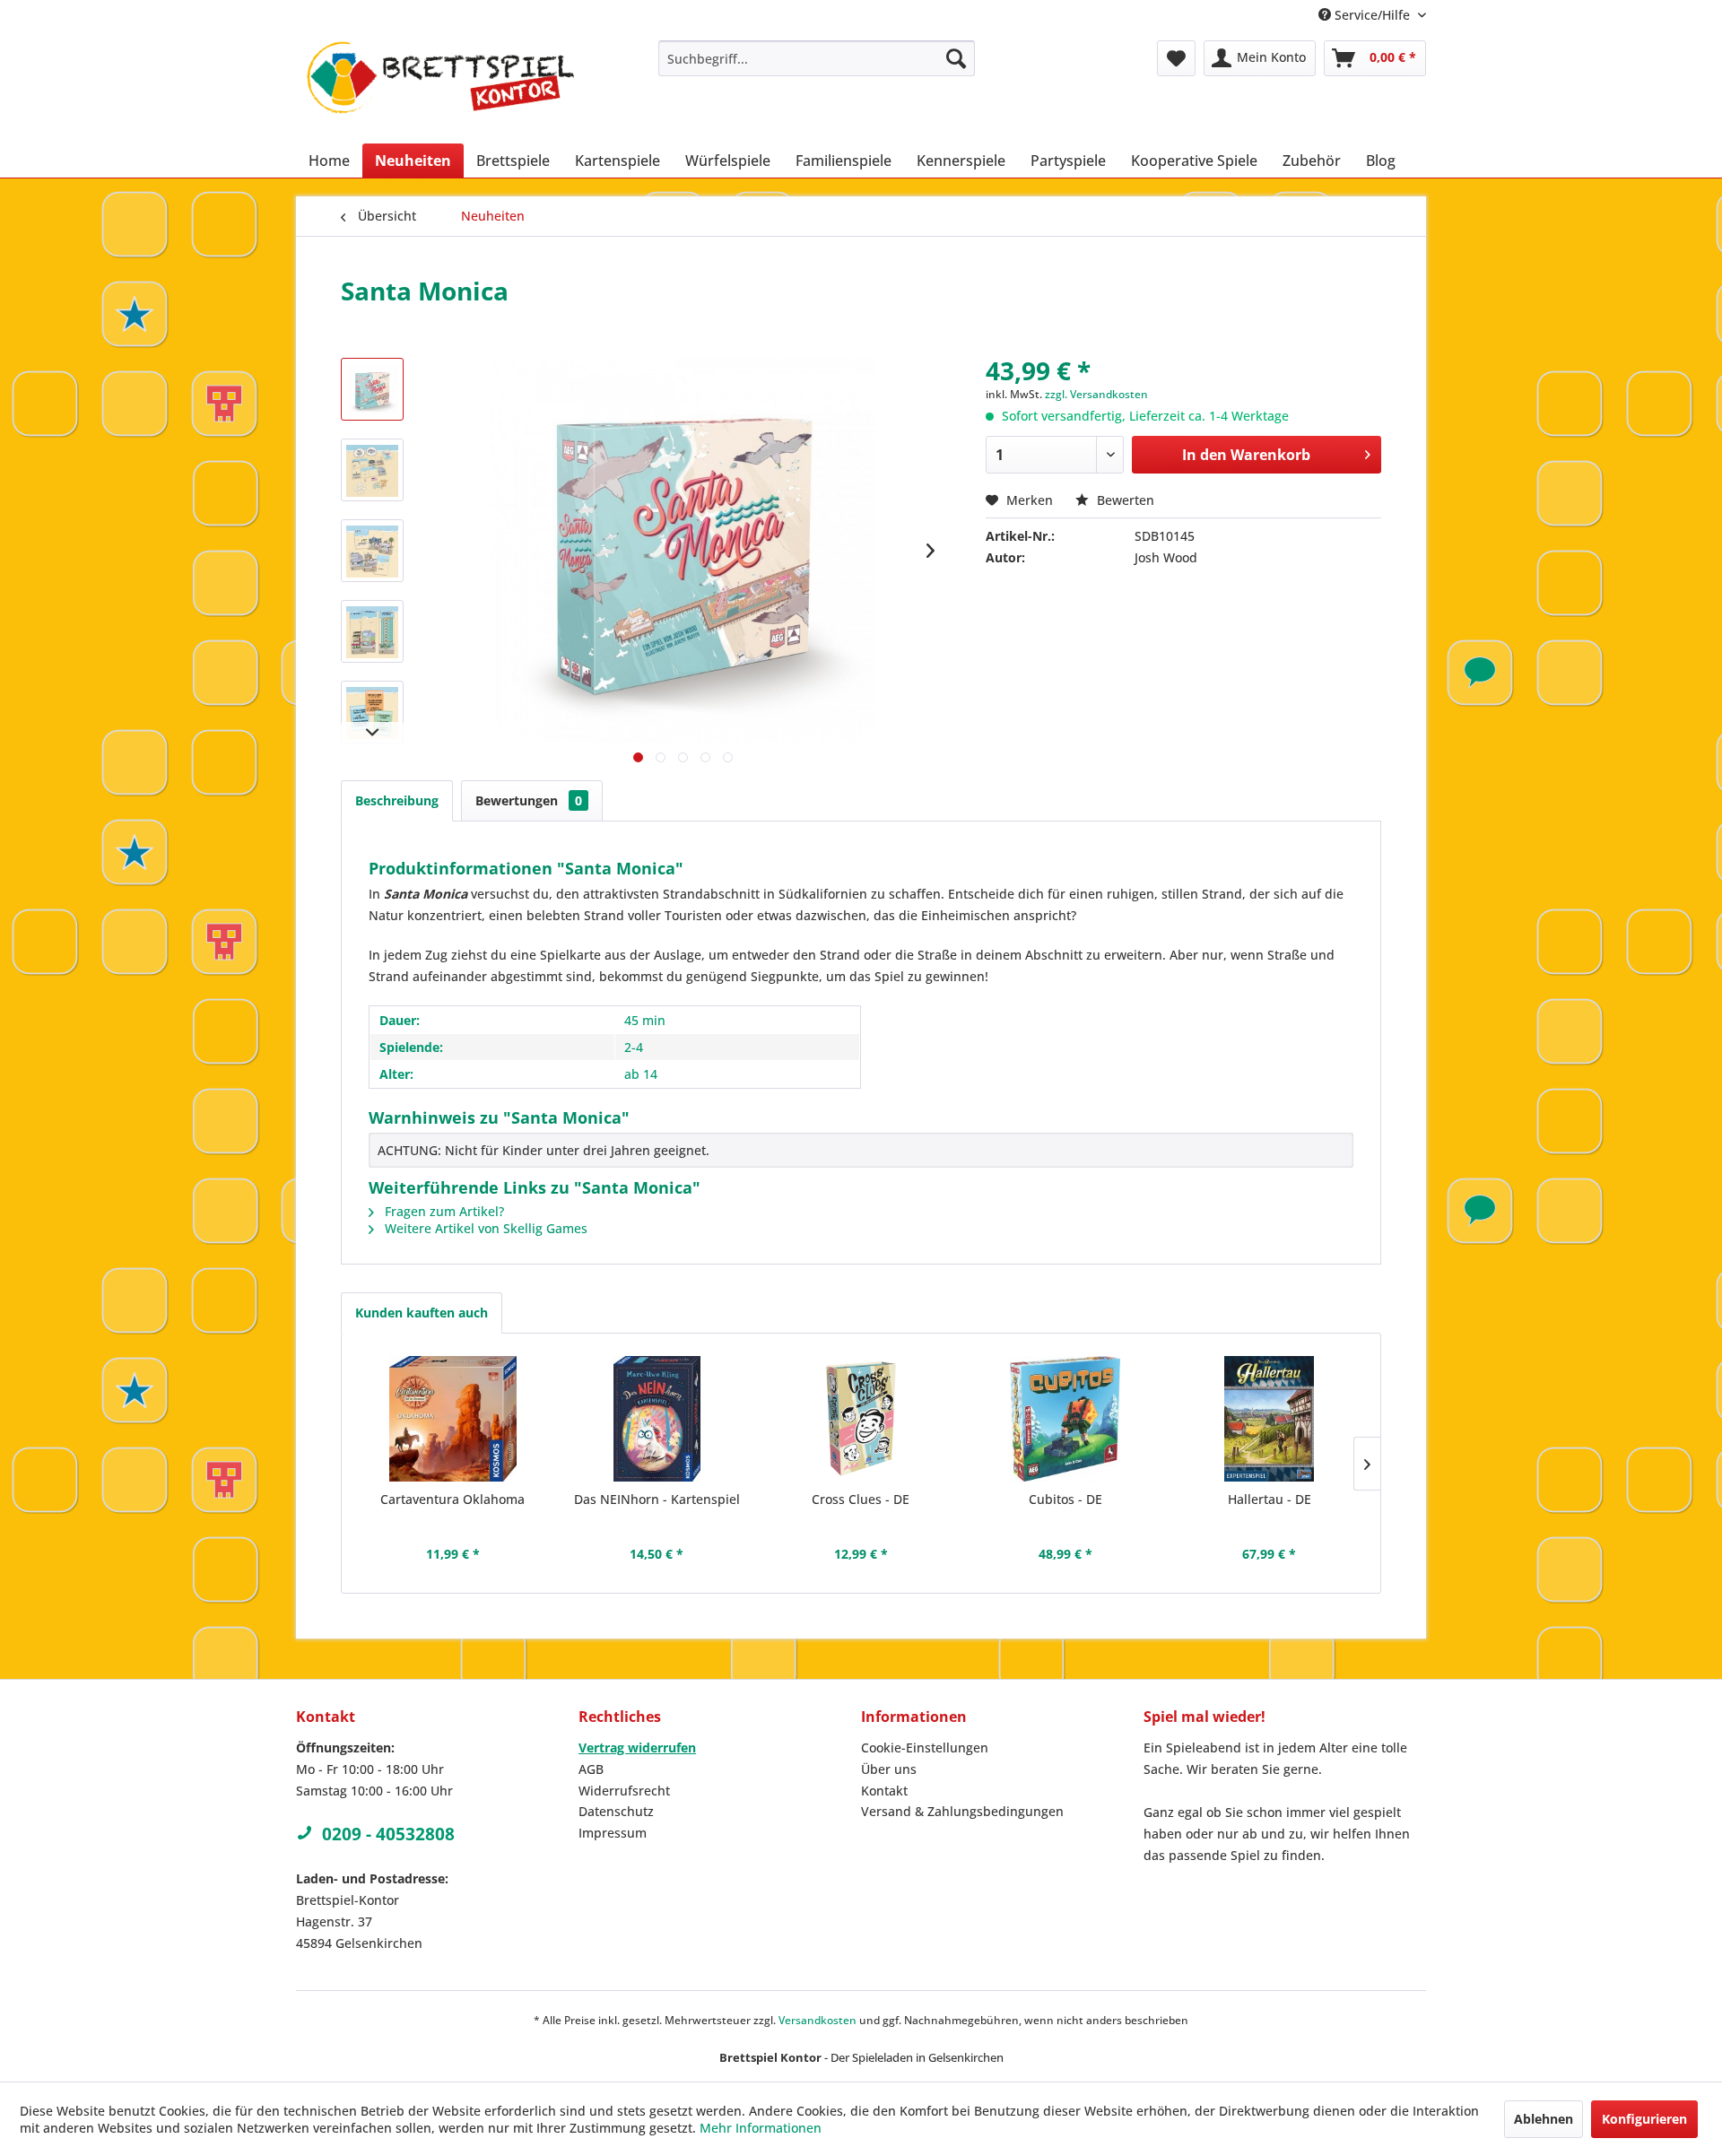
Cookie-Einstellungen (925, 1747)
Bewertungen (529, 800)
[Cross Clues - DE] (861, 1419)
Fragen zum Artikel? (443, 1211)
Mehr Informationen (761, 2128)
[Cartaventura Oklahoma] (453, 1419)
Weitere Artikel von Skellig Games (484, 1228)
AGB (591, 1769)
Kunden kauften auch (422, 1313)
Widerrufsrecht (624, 1791)
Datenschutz (616, 1811)
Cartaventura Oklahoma (452, 1499)
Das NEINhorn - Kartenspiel (657, 1499)
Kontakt (884, 1791)
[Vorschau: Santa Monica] (372, 389)
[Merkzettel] (1176, 58)
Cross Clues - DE (861, 1499)
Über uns (889, 1769)
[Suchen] (956, 58)
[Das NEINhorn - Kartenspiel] (657, 1419)
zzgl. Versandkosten (1096, 394)
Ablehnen (1544, 2119)
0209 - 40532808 (388, 1834)
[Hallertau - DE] (1269, 1419)
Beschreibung (397, 800)
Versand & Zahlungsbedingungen (962, 1811)
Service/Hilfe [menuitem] (1372, 15)
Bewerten (1124, 500)
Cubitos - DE (1065, 1499)
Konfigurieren (1644, 2119)
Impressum (613, 1833)
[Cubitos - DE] (1065, 1419)
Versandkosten (818, 2020)
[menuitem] (817, 58)
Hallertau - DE (1270, 1499)
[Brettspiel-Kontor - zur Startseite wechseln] (440, 87)
